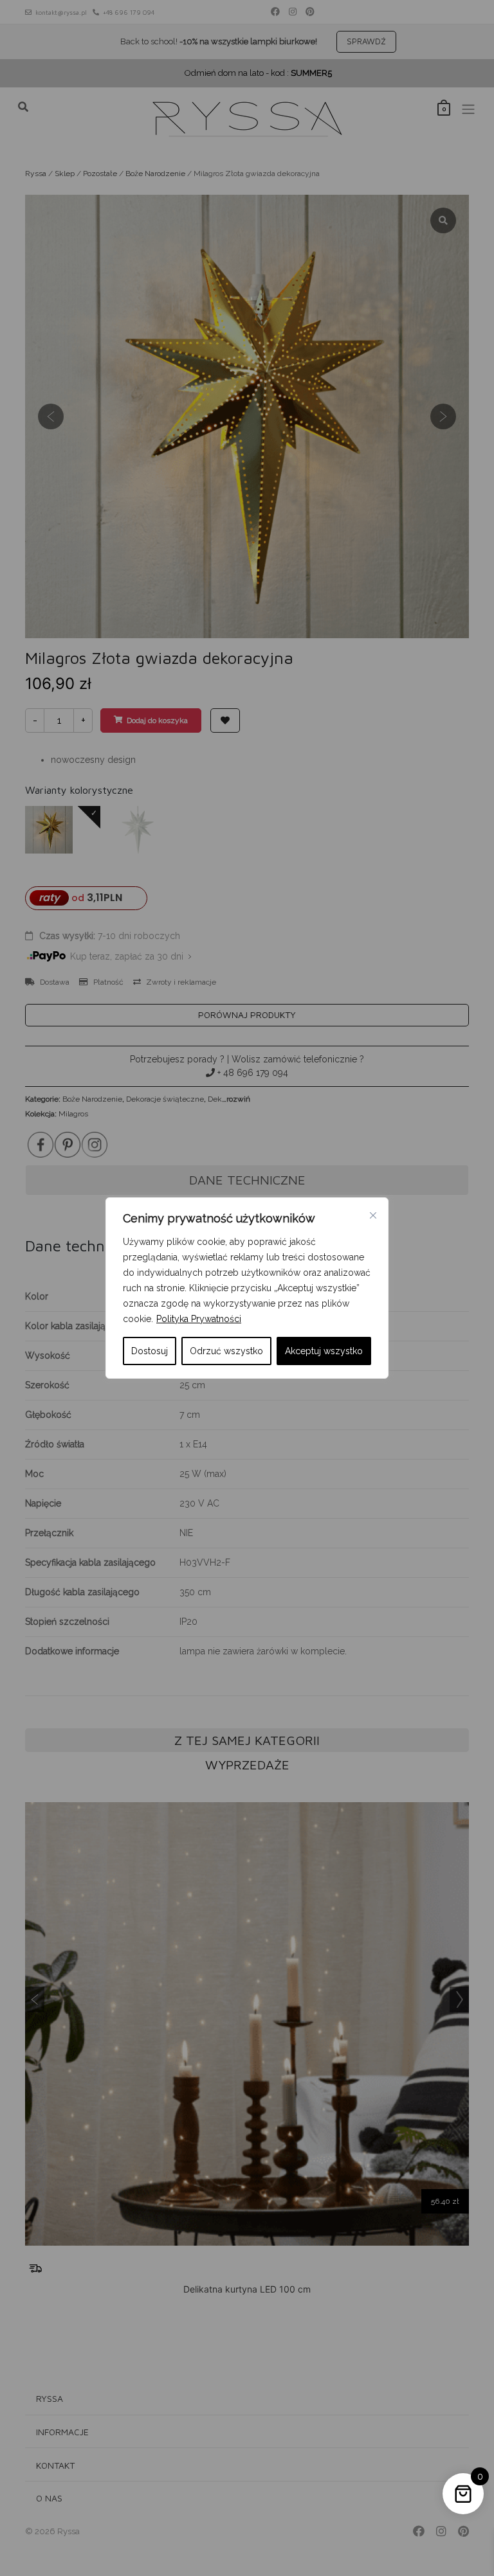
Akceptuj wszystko (324, 1351)
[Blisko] (373, 1215)
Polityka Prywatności (199, 1319)
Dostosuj (150, 1351)
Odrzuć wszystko (226, 1351)
